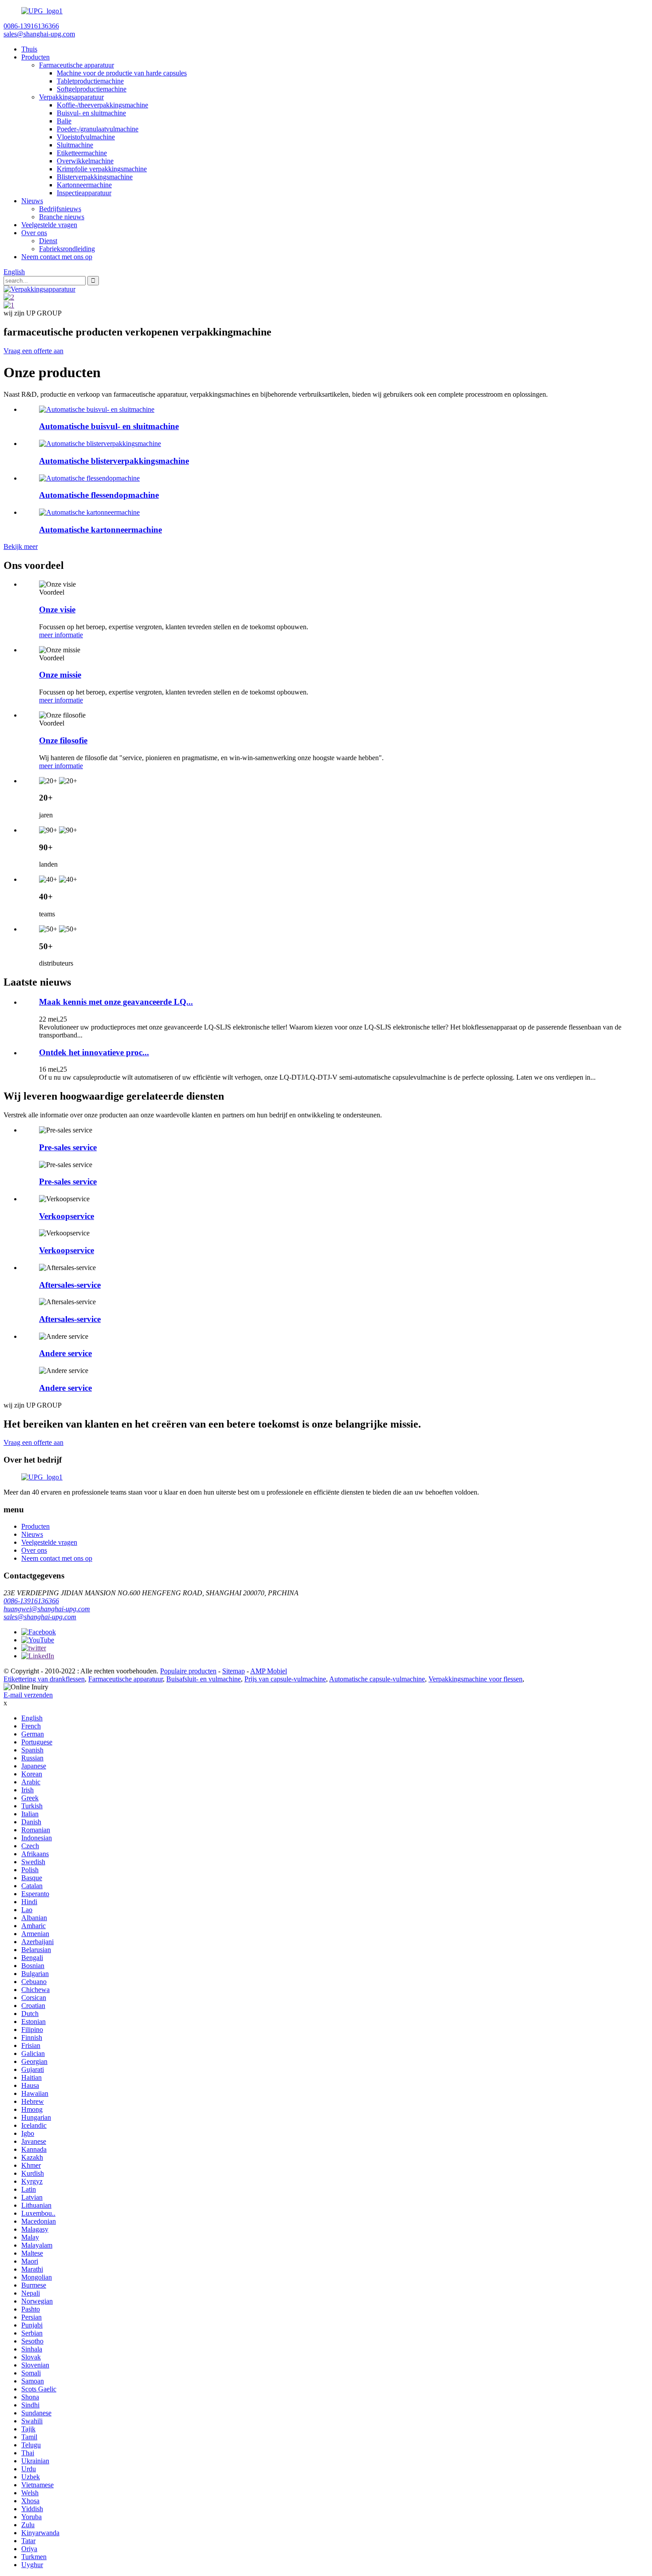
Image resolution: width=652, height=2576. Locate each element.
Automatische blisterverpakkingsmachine (114, 461)
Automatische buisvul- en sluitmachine (109, 426)
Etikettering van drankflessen (44, 1679)
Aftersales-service (70, 1285)
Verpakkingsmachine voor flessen (475, 1679)
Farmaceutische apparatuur (77, 65)
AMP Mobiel (269, 1671)
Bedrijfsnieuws (60, 209)
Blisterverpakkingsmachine (95, 177)
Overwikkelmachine (85, 161)
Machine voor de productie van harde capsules (122, 73)
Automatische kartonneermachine (100, 530)
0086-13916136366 (31, 1601)
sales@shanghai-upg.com (40, 1617)
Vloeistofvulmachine (86, 137)
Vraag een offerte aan (33, 351)
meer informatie (61, 635)
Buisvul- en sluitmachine (91, 113)
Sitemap (234, 1671)
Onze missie (60, 675)
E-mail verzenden (28, 1695)
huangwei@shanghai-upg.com (47, 1609)
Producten (35, 57)
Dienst (48, 241)
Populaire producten (188, 1671)
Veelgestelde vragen (49, 225)
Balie (64, 121)
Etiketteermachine (82, 153)
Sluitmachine (75, 145)
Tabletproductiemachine (90, 81)
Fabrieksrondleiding (67, 249)
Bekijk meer (21, 546)
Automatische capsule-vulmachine (377, 1679)
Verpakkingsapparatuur (71, 97)
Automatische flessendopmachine (99, 495)
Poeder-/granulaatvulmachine (98, 129)
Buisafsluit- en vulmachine (204, 1679)
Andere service (65, 1353)
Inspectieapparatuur (84, 193)
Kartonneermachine (84, 185)
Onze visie (57, 609)
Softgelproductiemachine (92, 89)
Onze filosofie (63, 740)
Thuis (29, 49)
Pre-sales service (68, 1147)
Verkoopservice (67, 1216)
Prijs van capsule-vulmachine (285, 1679)
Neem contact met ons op (57, 257)
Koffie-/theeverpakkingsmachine (102, 105)
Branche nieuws (62, 217)
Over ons (34, 233)
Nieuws (32, 201)
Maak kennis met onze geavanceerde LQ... (116, 1002)
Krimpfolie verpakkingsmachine (102, 169)
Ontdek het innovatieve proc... (94, 1052)
